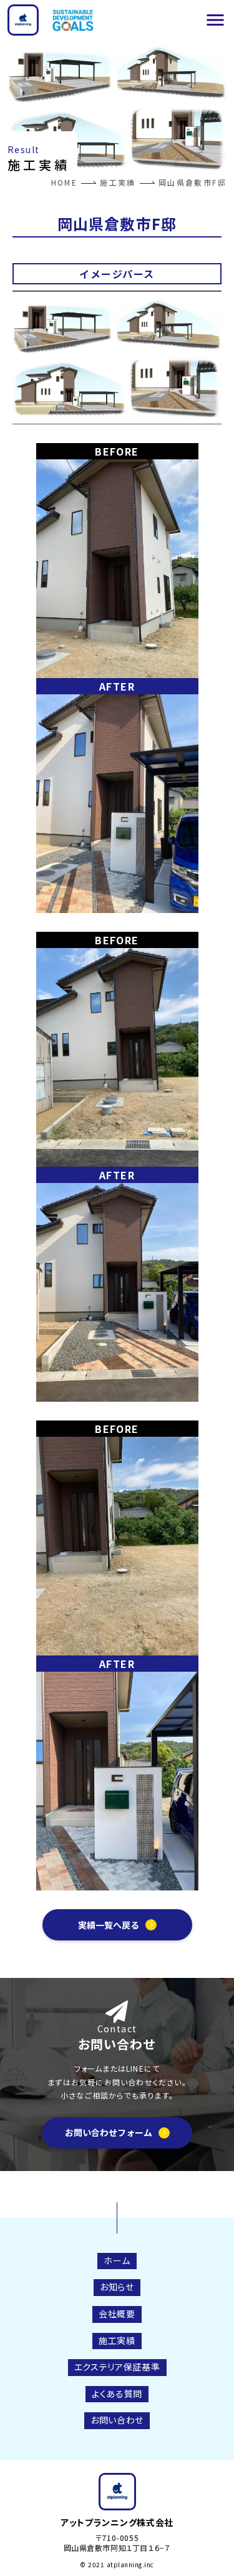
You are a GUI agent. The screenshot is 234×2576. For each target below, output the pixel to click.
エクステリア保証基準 (117, 2367)
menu (215, 20)
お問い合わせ (117, 2420)
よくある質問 (117, 2394)
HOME (65, 182)
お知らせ (117, 2287)
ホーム (117, 2260)
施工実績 (118, 182)
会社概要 (117, 2314)
